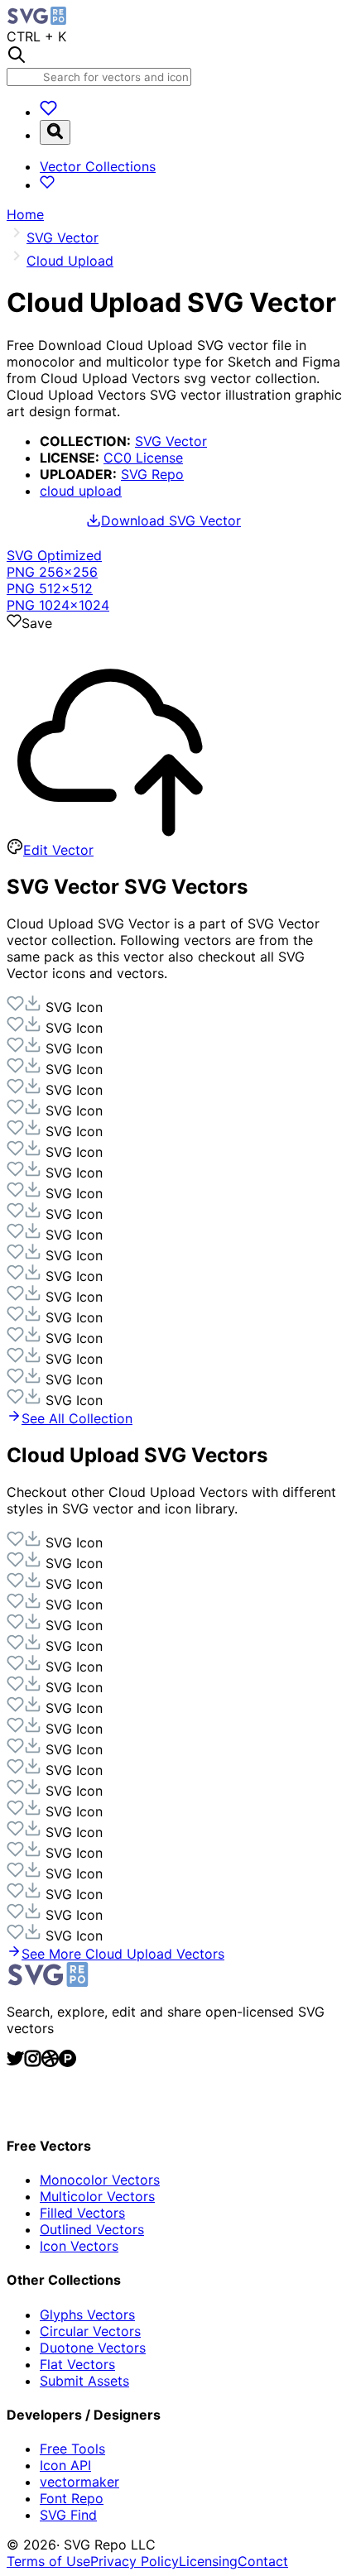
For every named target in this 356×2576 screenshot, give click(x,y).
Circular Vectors (90, 2331)
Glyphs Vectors (87, 2315)
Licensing (208, 2561)
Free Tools (72, 2449)
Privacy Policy (135, 2561)
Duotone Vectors (93, 2348)
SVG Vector (171, 441)
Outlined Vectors (92, 2229)
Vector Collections (98, 166)
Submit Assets (84, 2381)
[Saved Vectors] (48, 112)
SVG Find (68, 2515)
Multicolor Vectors (97, 2196)
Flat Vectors (77, 2364)
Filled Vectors (82, 2213)
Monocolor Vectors (100, 2180)
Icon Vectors (79, 2246)
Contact (263, 2561)
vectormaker (79, 2482)
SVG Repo (152, 474)
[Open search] (55, 132)
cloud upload (81, 491)
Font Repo (72, 2498)
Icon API (65, 2465)
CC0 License (143, 458)
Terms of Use (48, 2561)
